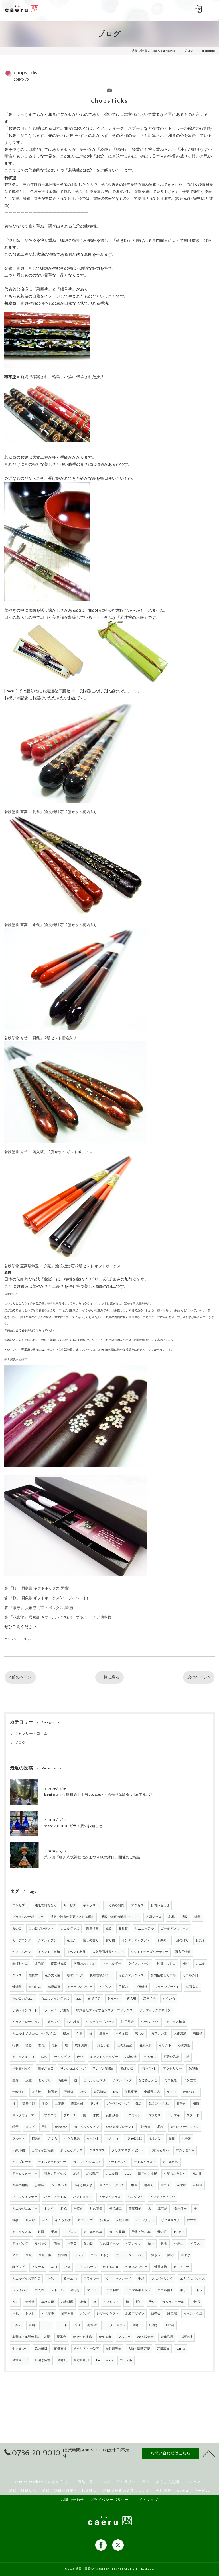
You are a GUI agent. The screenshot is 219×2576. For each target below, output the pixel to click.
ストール (57, 2290)
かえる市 (105, 2337)
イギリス (106, 1987)
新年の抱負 (20, 2185)
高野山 (137, 2325)
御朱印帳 (181, 2209)
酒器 (29, 2045)
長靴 (29, 2255)
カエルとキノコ (23, 2057)
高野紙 (62, 2360)
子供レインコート (25, 2010)
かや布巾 (151, 2057)
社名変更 (48, 2314)
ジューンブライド (167, 1987)
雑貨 (198, 1917)
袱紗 (15, 2220)
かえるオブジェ (136, 2267)
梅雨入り (192, 1987)
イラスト (197, 2244)
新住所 (63, 2255)
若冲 (80, 2057)
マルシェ (124, 2337)
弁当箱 (39, 1964)
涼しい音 (104, 2045)
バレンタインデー (25, 2197)
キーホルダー (112, 1964)
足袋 (76, 2174)
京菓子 (165, 2185)
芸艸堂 (30, 2302)
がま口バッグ (22, 1952)
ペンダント (135, 2197)
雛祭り (149, 2185)
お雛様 (39, 2185)
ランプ (79, 2255)
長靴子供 (45, 2255)
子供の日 (163, 1940)
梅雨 (186, 1964)
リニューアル (144, 1929)
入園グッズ (154, 1917)
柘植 (42, 2045)
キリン (185, 2290)
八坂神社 (186, 2337)
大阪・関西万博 (139, 2349)
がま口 (171, 2092)
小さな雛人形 (83, 2185)
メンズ (30, 2127)
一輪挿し (19, 2092)
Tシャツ (179, 2232)
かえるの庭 (111, 2267)
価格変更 (131, 2092)
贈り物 (110, 1940)
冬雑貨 (92, 2325)
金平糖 (182, 2185)
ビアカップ (133, 2244)
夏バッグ (41, 2244)
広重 (29, 2080)
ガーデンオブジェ (80, 1987)
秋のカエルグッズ (73, 2069)
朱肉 (96, 2115)
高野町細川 (81, 2360)
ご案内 (17, 2325)
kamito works (105, 2360)
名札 (171, 1917)
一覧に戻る (109, 1677)
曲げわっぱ (20, 1964)
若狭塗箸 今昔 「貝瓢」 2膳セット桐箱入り (40, 1038)
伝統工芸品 (124, 2045)
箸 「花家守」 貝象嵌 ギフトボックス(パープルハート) (50, 1617)
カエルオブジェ (49, 1940)
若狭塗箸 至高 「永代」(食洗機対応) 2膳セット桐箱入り (51, 925)
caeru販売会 (146, 2337)
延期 (32, 2325)
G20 (79, 1999)
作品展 (179, 2244)
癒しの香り (91, 1940)
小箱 (67, 2267)
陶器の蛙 (77, 2104)
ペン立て (190, 2080)
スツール (38, 2267)
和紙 (64, 2209)
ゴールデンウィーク (175, 1929)
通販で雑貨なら (46, 1905)
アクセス (137, 1905)
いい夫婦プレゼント (120, 2127)
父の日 (88, 2244)
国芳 (15, 2080)
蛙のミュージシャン (185, 2127)
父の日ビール (109, 2244)
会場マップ (20, 2360)
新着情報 (92, 1929)
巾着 (134, 2185)
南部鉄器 (112, 2115)
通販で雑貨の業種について (120, 1917)
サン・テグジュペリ (130, 2255)
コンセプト (20, 1905)
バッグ (85, 2314)
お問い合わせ (160, 1905)
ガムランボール (173, 2302)
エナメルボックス (192, 2279)
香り (77, 2325)
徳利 (15, 2045)
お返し (30, 2314)
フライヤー (91, 2279)
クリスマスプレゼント (127, 2150)
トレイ (49, 2209)
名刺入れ (145, 2045)
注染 (45, 2104)
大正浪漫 (180, 2034)
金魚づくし (191, 2092)
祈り (139, 2302)
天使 (152, 2302)
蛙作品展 (167, 2337)
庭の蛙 (95, 2104)
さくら (53, 2139)
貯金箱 (146, 2127)
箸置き (104, 2034)
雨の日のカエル (23, 1999)
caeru (183, 2491)
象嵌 (83, 2302)
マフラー (93, 2290)
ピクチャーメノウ (163, 2197)
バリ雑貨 (73, 2022)
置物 (57, 2244)
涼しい (140, 2034)
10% (115, 2092)
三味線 (69, 2092)
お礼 (15, 2314)
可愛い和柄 (172, 2057)
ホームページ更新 (57, 2010)
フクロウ (50, 2115)
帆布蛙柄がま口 (101, 1975)
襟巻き (75, 2290)
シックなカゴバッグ (100, 2022)
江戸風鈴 (127, 2022)
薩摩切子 (135, 2209)
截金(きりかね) (159, 2104)
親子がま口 (46, 2069)
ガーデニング (22, 1940)
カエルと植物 (176, 2022)
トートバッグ (117, 2162)
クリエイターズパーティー (149, 1952)
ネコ (54, 2267)
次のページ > (199, 1677)
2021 (15, 2302)
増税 (84, 2092)
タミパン (155, 2139)
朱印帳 (193, 2069)
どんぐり (45, 2080)
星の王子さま (100, 2255)
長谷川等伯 (113, 2349)
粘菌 (15, 2255)
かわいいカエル (95, 2080)
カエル (200, 1964)
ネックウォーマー (25, 2115)
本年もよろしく (175, 2174)
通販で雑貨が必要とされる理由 (72, 1917)
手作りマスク (171, 2220)
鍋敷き (36, 2139)
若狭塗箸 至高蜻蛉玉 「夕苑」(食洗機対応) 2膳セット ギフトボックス (62, 1266)
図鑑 (164, 2244)
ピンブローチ (22, 2162)
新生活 (105, 2220)
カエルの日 (190, 1975)
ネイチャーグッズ (112, 2185)
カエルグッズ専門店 (26, 2279)
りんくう (112, 2139)
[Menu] (210, 9)
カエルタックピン (87, 2127)
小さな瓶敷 (72, 2139)
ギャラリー (91, 1905)
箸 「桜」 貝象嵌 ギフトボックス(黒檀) (37, 1588)
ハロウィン (133, 2115)
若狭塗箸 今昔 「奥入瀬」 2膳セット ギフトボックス (48, 1152)
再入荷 (132, 1999)
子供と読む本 (141, 2232)
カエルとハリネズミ (87, 2162)
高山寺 (63, 2080)
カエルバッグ (122, 2080)
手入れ (39, 2290)
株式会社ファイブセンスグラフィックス (104, 2010)
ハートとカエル (55, 2197)
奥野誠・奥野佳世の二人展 (31, 2337)
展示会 (61, 2337)
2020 (128, 2174)
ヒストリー (182, 2267)
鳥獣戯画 (54, 1987)
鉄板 (172, 2139)
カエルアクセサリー (52, 2162)
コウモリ (154, 2115)
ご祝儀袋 (141, 1987)
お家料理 (67, 2302)
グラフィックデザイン (155, 2010)
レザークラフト (108, 2314)
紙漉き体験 (43, 2360)
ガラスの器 (159, 2034)
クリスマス (97, 2150)
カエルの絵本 (93, 2232)
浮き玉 (156, 2255)
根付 (55, 2045)
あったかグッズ (71, 2150)
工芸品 (163, 2209)
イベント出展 (76, 1952)
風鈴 (109, 1929)
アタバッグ (20, 2244)
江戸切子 (149, 1999)
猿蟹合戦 (29, 2104)
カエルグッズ (70, 1929)
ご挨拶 (195, 2302)
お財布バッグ (22, 2069)
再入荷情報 (183, 1952)
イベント (93, 2139)
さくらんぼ (63, 2220)
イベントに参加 (49, 1952)
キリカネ (165, 2045)
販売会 (156, 2314)
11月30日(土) (134, 2139)
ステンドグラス (110, 2197)
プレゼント (148, 2069)
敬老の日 (127, 2069)
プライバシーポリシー (28, 1917)
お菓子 (200, 1940)
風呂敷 (30, 2220)
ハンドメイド (82, 2197)
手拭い (123, 1987)
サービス (70, 1905)
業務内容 (67, 2314)
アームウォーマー (25, 2174)
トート (46, 2325)
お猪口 (72, 2244)
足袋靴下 (92, 2174)
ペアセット (111, 2302)
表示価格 (100, 2092)
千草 (54, 2232)
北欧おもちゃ (159, 2150)
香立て (191, 2220)
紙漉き (153, 2325)
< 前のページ (20, 1677)
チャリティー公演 (86, 2349)
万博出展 (163, 2349)
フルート (19, 2139)
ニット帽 (112, 2290)
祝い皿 (197, 2174)
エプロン (70, 2232)
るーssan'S (70, 2279)
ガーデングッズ (118, 2104)
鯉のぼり (182, 1940)
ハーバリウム (150, 2022)
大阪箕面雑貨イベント (108, 1952)
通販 (184, 1917)
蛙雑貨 (17, 1987)
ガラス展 (126, 2360)
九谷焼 (36, 2092)
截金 (139, 2104)
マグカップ (85, 2220)
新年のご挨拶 (147, 2174)
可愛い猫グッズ (55, 2174)
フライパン (20, 2290)
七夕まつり (20, 2349)
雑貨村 (33, 1975)
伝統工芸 (122, 2220)
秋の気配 (184, 2045)
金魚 (79, 2034)
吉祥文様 (122, 2034)
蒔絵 (44, 2057)
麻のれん (35, 1987)
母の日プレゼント (41, 1929)
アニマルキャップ (138, 2290)
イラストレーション (26, 2022)
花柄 (161, 2127)
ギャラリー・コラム (18, 1639)
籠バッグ (54, 2022)
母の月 (162, 2232)
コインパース (87, 2267)
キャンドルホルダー (104, 2057)
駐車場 (172, 2314)
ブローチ (70, 2115)
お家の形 (131, 2057)
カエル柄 (112, 2174)
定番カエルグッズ (131, 1975)
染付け (185, 2255)
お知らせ (114, 1999)
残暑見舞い (83, 2045)
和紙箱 (198, 2185)
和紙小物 (19, 2150)
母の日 (17, 1929)
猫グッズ (19, 2267)
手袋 (141, 2279)
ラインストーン (139, 1964)
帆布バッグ (75, 1975)
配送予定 (94, 1999)
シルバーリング (162, 2279)
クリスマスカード (119, 2279)
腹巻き (181, 2104)
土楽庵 (59, 2104)
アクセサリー (173, 2069)
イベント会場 (193, 2314)
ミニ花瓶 (171, 2080)
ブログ (20, 1743)
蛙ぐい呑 (169, 1999)
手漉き (78, 2209)
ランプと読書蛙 (103, 2069)
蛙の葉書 (96, 2209)
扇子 (45, 2220)
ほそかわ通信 (82, 2337)
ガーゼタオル (145, 2220)
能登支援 (60, 2349)
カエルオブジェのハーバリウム (34, 2034)
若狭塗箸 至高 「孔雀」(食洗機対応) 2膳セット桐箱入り (51, 812)
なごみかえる (148, 2080)
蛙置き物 (161, 2267)
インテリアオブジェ (136, 1940)
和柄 (196, 2104)
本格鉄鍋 (48, 2302)
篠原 (66, 2034)
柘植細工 (115, 2209)
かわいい (61, 2127)
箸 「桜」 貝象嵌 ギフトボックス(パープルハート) (46, 1598)
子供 (45, 2127)
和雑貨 (123, 1929)
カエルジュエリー (25, 2209)
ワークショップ (114, 2325)
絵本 (151, 2244)
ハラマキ (174, 2115)
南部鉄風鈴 (59, 1964)
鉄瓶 (41, 2232)
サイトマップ (147, 2500)
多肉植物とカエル (163, 1975)
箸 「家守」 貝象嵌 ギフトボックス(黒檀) (39, 1608)
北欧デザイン (135, 2314)
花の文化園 (53, 1975)
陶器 (171, 2255)
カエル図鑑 (117, 2232)
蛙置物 (53, 2092)
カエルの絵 (170, 2162)
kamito (181, 2349)
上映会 (170, 2325)
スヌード (193, 2115)
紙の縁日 (41, 2349)
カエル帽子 (165, 2290)
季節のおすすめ (85, 1964)
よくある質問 (115, 1905)
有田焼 (198, 2034)
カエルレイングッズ (55, 1999)
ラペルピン (62, 2057)
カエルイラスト (145, 2162)
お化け (52, 2279)
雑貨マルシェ (166, 1964)
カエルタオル (22, 2232)
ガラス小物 (59, 2185)
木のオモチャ (185, 2150)
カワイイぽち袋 (43, 2150)
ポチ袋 (186, 2139)
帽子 (15, 2127)
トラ (199, 2290)
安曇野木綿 (152, 2092)
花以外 (71, 1940)
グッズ (17, 1975)
